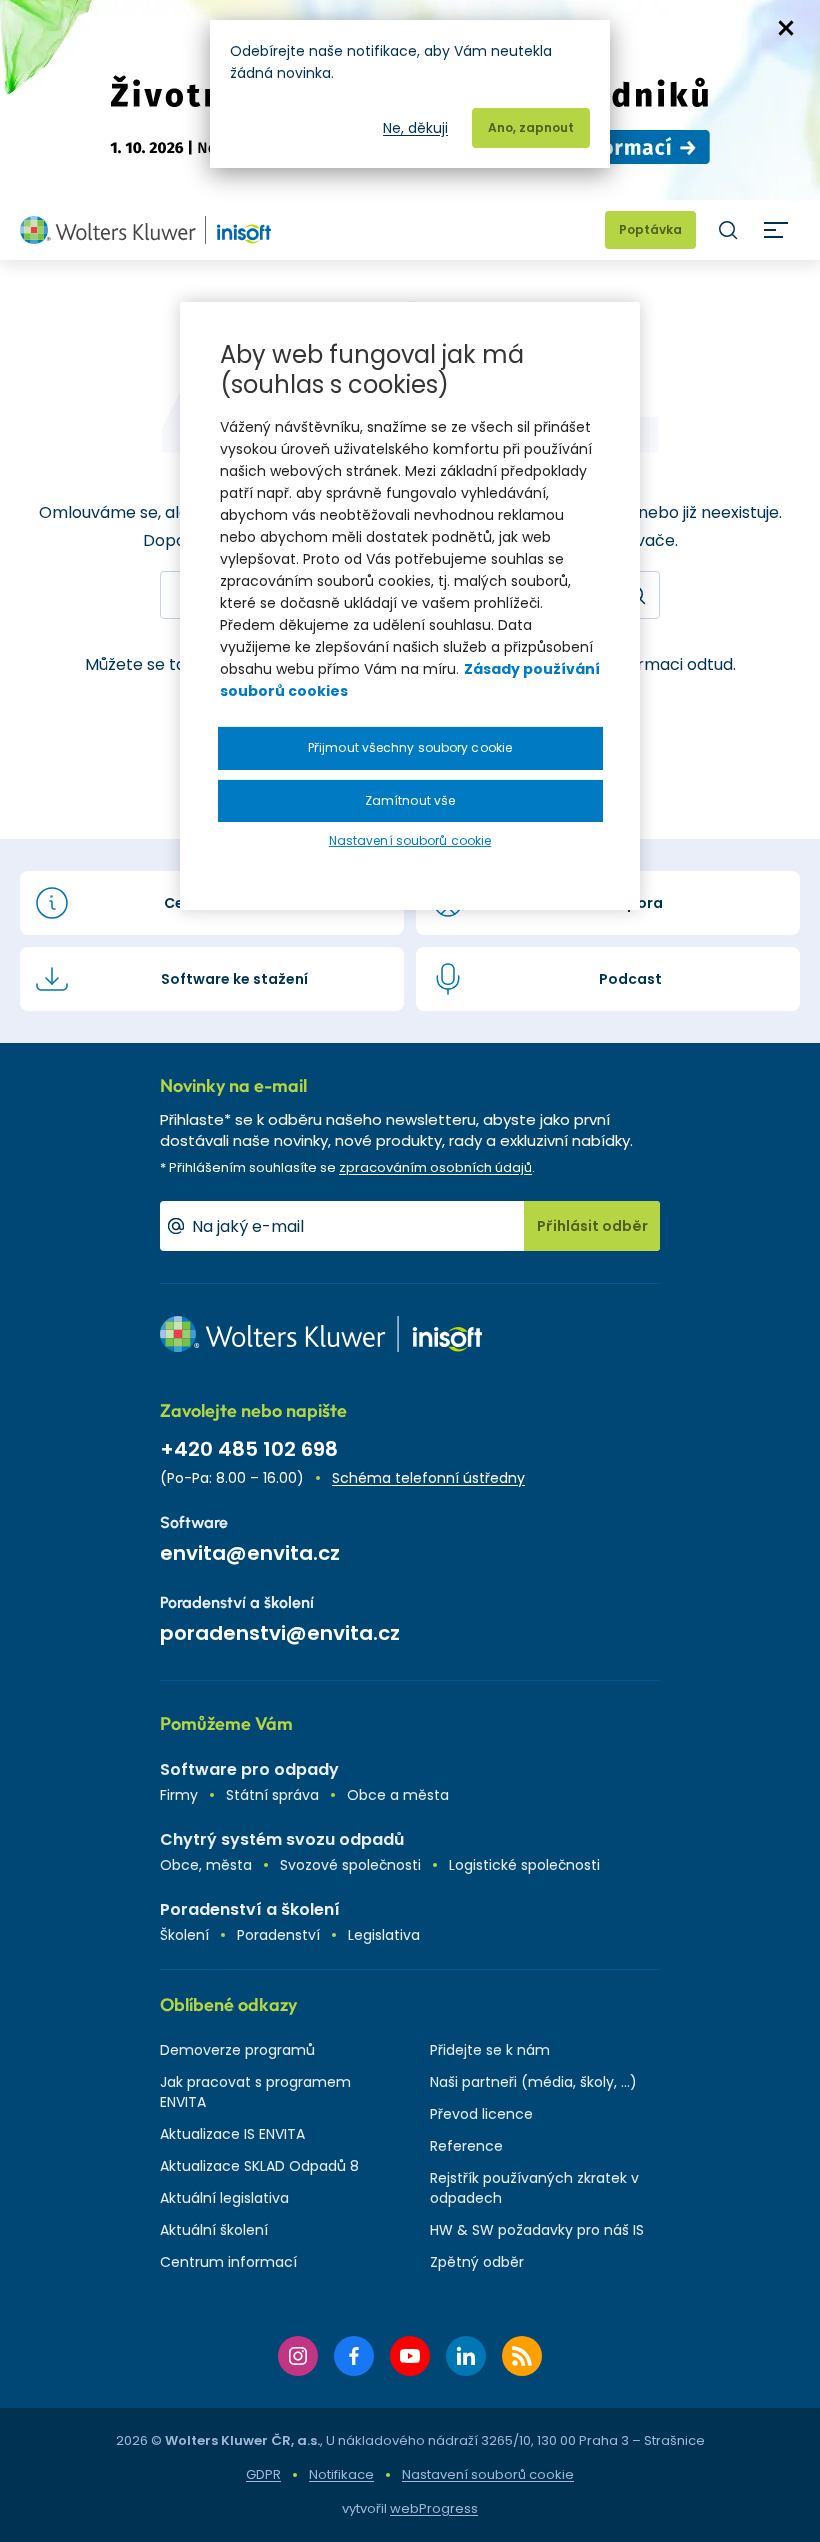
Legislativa (384, 1935)
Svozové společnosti (350, 1865)
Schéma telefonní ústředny (428, 1478)
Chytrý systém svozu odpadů (282, 1839)
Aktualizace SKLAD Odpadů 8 (259, 2166)
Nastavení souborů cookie (488, 2475)
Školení (184, 1935)
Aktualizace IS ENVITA (232, 2134)
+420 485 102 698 (249, 1449)
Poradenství (278, 1935)
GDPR (263, 2474)
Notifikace (341, 2474)
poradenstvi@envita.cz (280, 1633)
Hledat (728, 230)
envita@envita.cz (250, 1553)
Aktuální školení (214, 2230)
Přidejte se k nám (490, 2050)
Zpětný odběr (477, 2262)
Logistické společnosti (524, 1865)
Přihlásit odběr (592, 1226)
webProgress (434, 2508)
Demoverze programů (237, 2050)
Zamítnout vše (410, 800)
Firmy (179, 1795)
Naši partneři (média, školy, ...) (533, 2082)
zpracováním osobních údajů (435, 1167)
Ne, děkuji (415, 128)
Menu (776, 230)
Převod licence (481, 2114)
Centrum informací (228, 2262)
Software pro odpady (249, 1769)
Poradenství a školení (250, 1909)
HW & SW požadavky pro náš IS (537, 2230)
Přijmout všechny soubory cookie (410, 747)
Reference (466, 2146)
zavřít (786, 28)
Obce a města (398, 1795)
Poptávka (650, 229)
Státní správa (272, 1795)
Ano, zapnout (531, 127)
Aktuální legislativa (224, 2198)
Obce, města (206, 1865)
